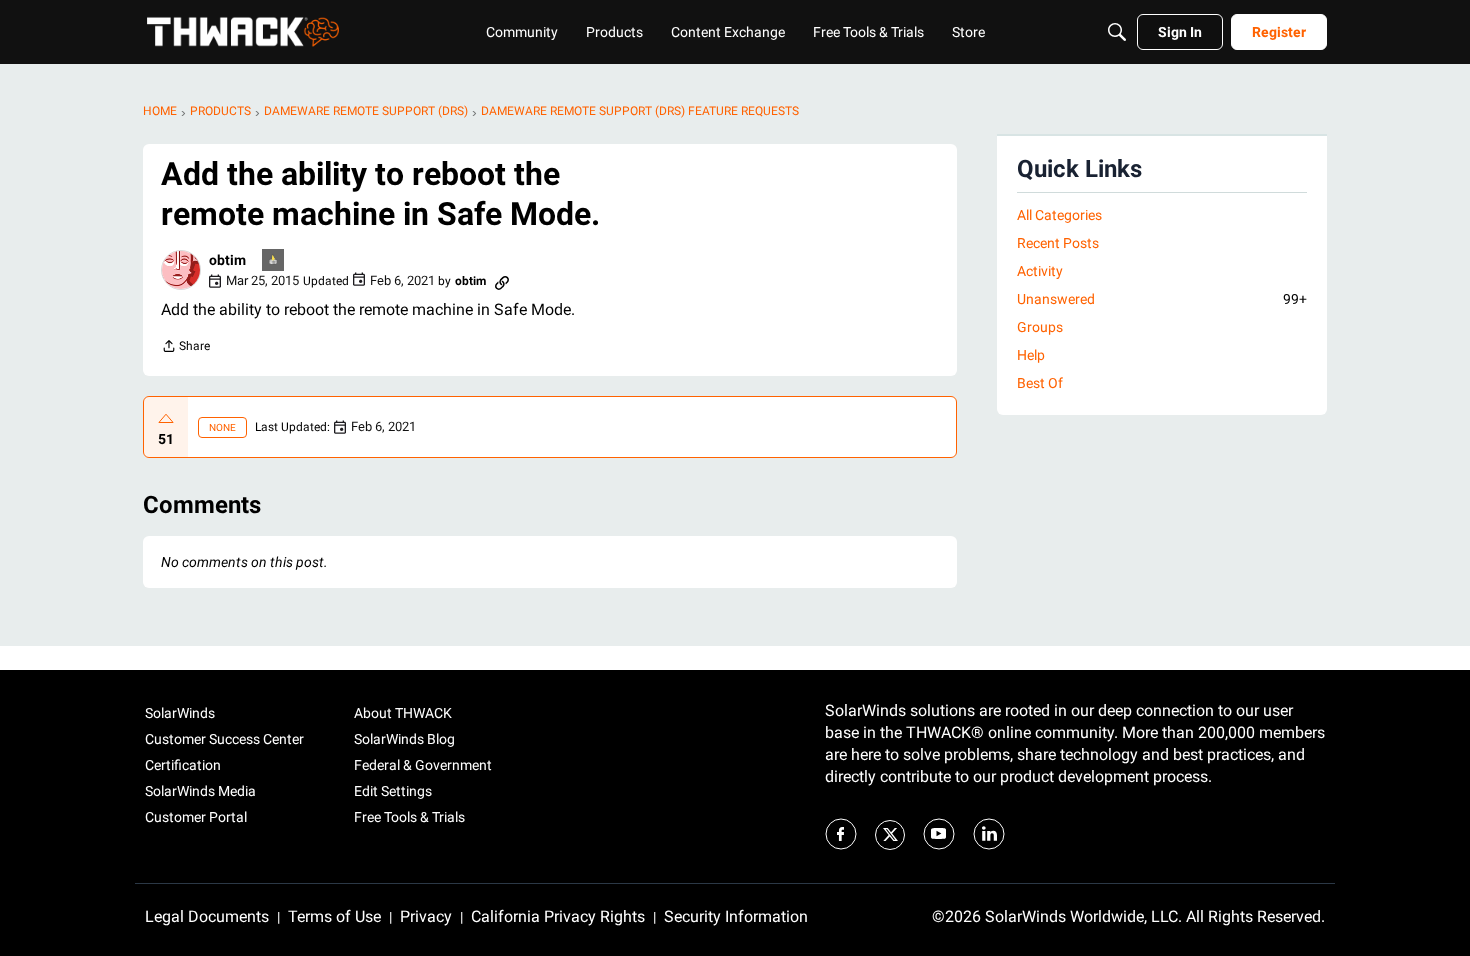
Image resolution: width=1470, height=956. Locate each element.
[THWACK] (243, 32)
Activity (1040, 271)
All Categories (1059, 215)
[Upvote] (166, 419)
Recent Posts (1058, 243)
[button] (181, 270)
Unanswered (1162, 299)
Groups (1040, 327)
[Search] (1117, 32)
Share (185, 348)
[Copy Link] (502, 281)
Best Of (1040, 383)
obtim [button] (227, 260)
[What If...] (274, 261)
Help (1031, 355)
